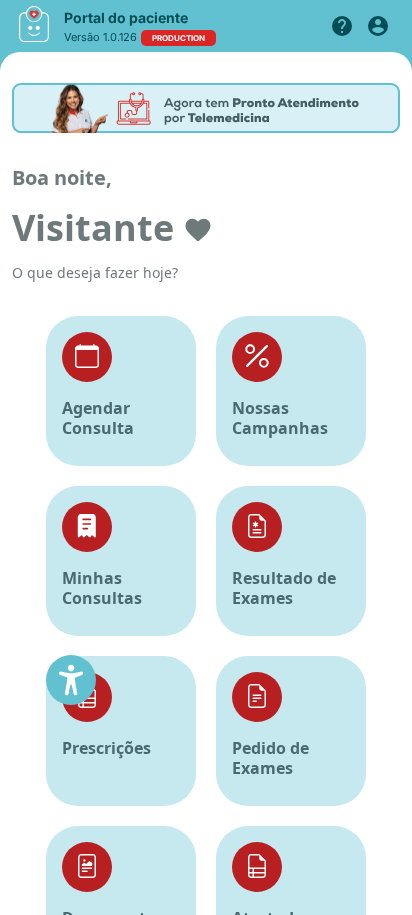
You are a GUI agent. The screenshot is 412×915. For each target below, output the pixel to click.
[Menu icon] (34, 24)
